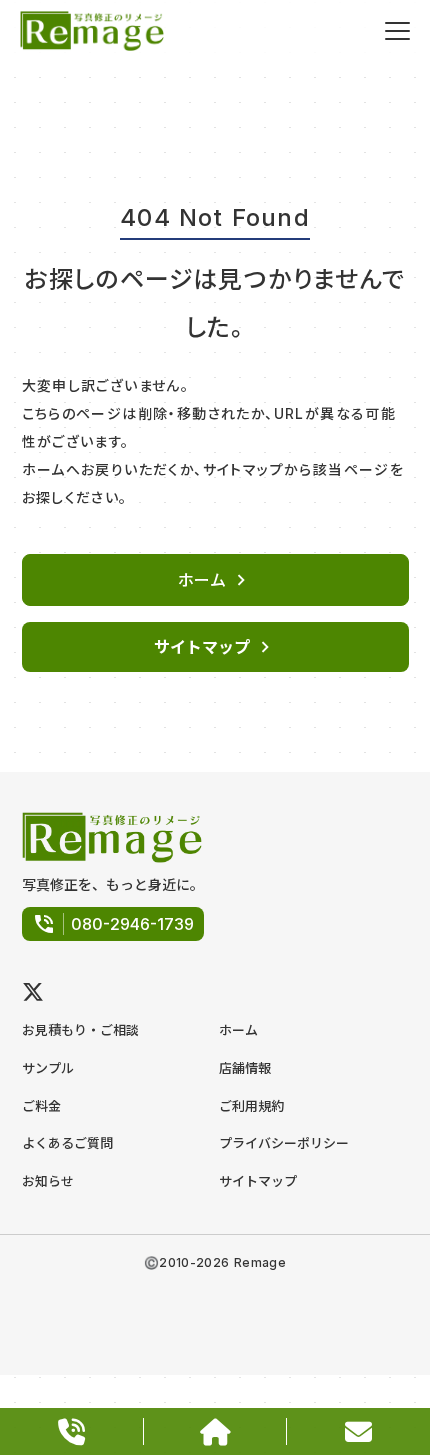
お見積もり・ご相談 (80, 1030)
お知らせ (48, 1181)
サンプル (48, 1068)
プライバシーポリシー (284, 1143)
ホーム (238, 1030)
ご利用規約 (251, 1106)
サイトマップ (258, 1181)
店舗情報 (245, 1068)
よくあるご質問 (67, 1143)
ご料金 (41, 1106)
